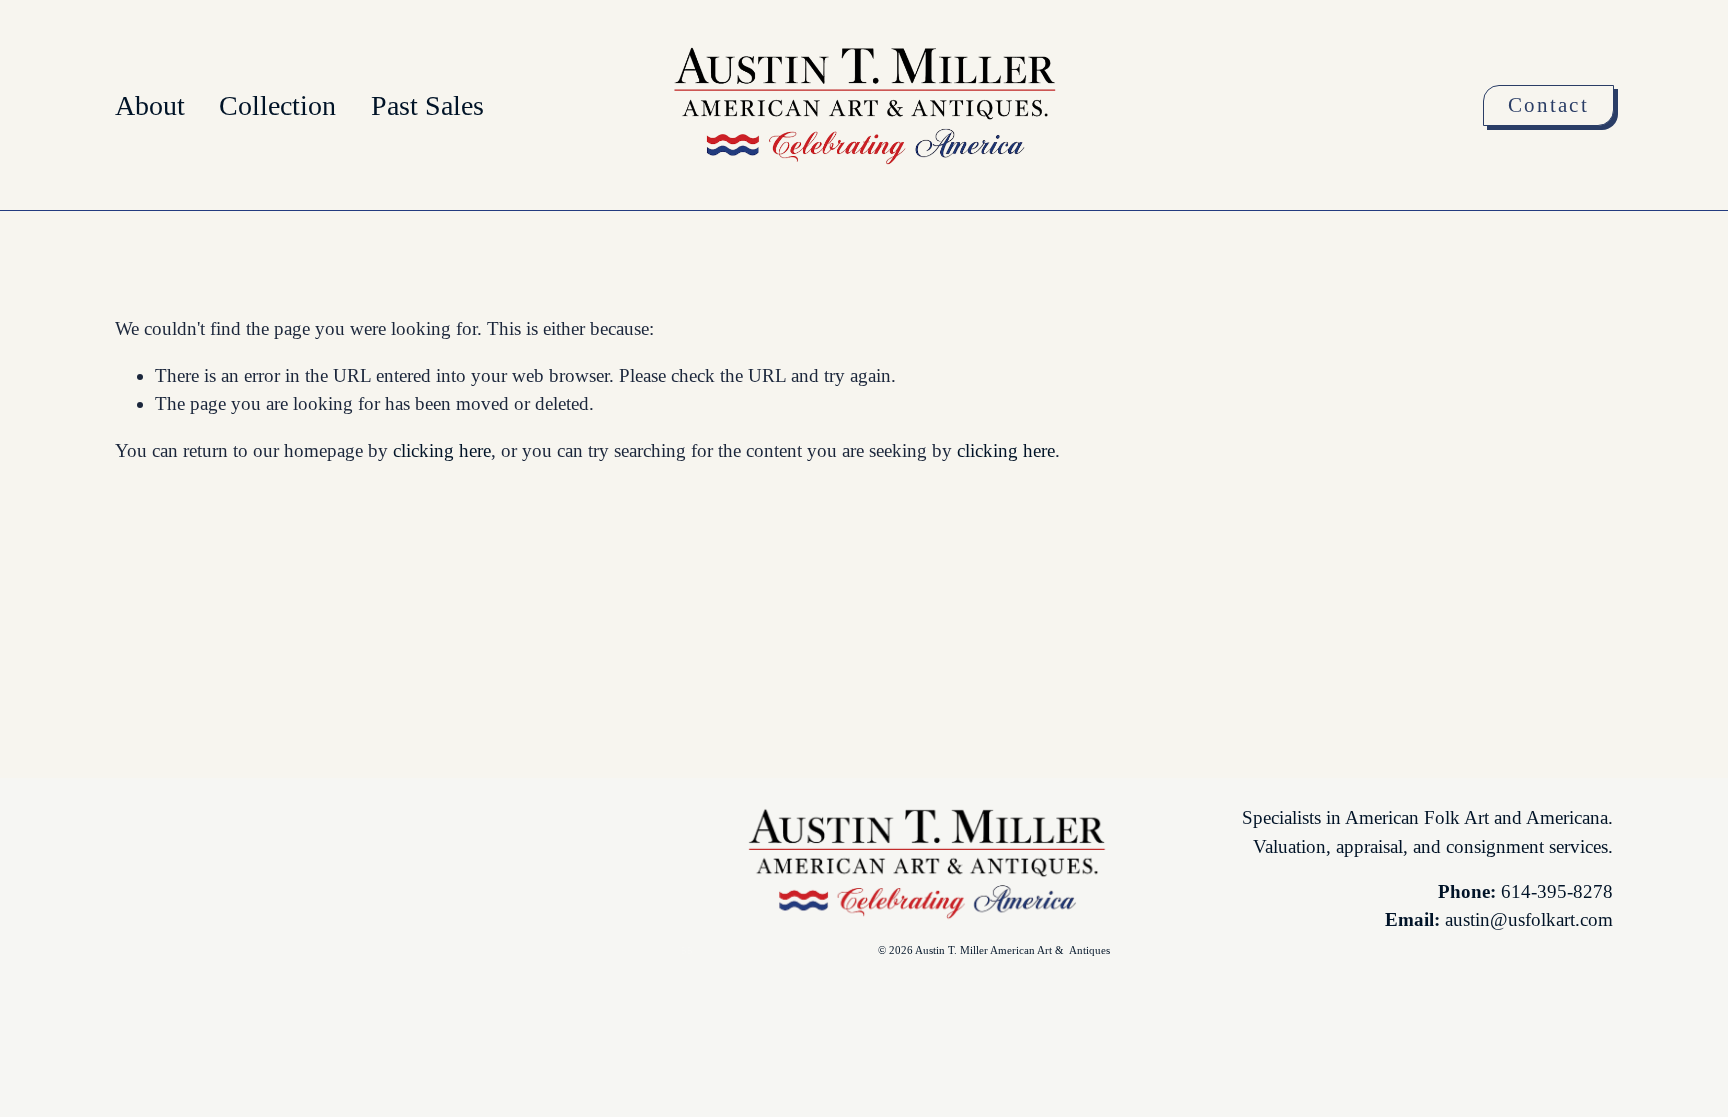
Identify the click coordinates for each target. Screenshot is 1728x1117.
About (150, 105)
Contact (1548, 105)
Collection (277, 105)
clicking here (442, 450)
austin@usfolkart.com (1529, 919)
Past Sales (427, 105)
